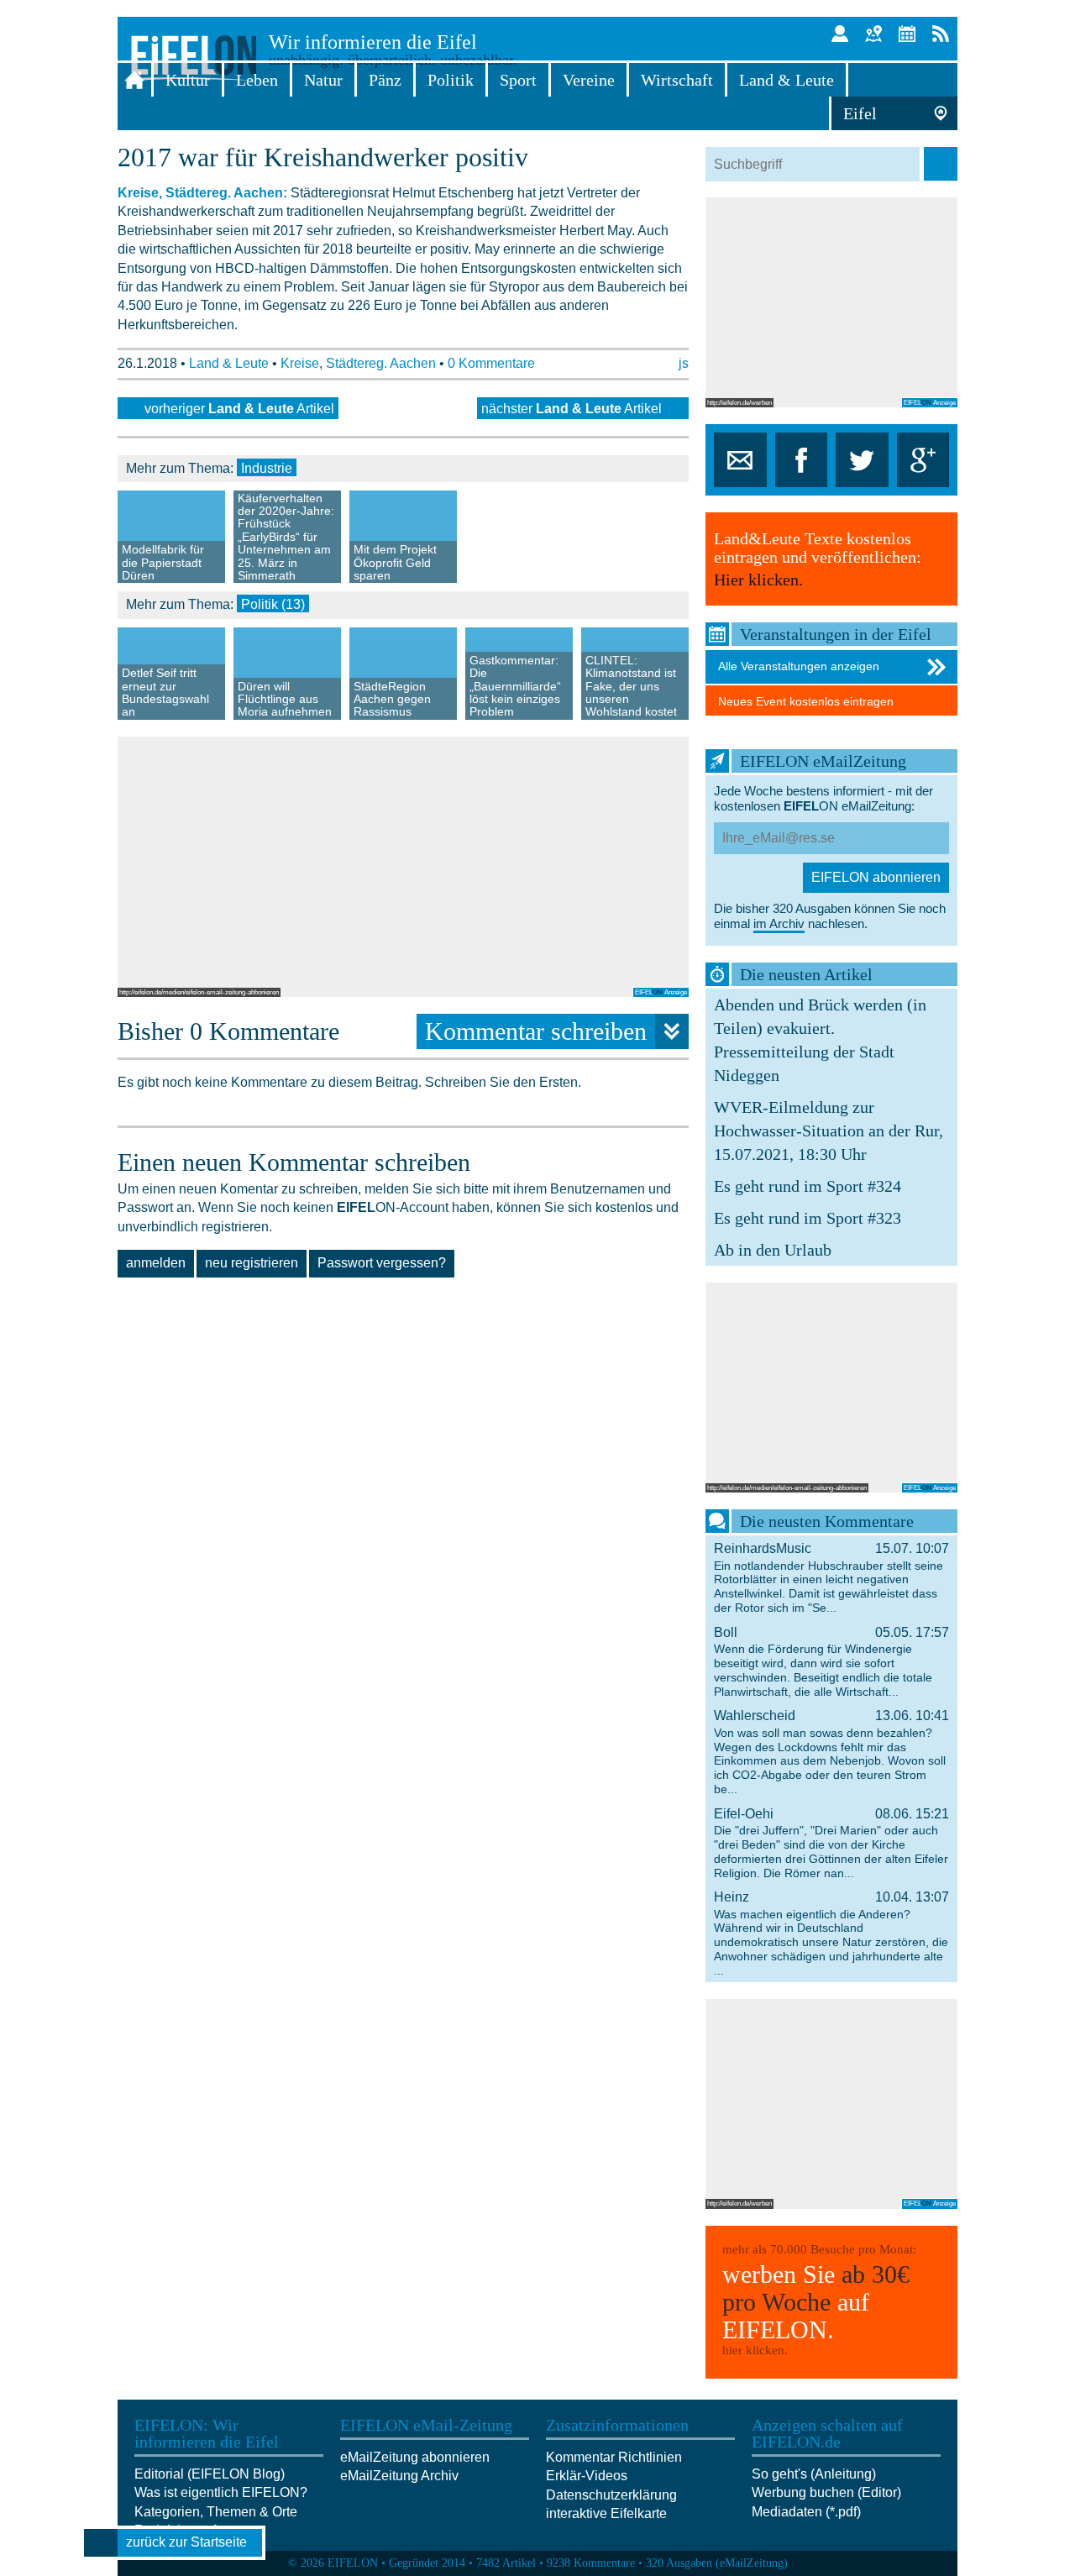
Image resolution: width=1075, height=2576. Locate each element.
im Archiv (779, 923)
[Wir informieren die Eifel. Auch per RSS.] (941, 34)
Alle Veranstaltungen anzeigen (799, 666)
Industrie (267, 468)
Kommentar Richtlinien (614, 2457)
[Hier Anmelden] (840, 34)
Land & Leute (787, 80)
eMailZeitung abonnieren (415, 2457)
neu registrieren (252, 1263)
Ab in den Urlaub (773, 1250)
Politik (451, 80)
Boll (831, 1662)
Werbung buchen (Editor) (826, 2492)
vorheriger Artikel (239, 409)
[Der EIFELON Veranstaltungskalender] (907, 34)
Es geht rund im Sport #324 (808, 1186)
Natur (323, 80)
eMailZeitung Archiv (399, 2476)
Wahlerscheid (831, 1752)
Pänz (385, 80)
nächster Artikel (572, 409)
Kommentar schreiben (536, 1031)
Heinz (831, 1933)
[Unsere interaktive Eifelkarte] (873, 34)
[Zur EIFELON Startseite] (134, 80)
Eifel (860, 113)
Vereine (589, 80)
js (684, 363)
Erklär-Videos (587, 2476)
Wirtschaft (677, 80)
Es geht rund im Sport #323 (808, 1218)
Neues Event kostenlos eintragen (806, 701)
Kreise (300, 363)
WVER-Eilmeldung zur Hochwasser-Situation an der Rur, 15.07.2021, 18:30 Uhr (829, 1131)
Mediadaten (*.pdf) (806, 2512)
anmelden (156, 1263)
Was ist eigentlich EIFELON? (221, 2492)
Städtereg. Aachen (381, 363)
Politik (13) (273, 604)
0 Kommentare (491, 363)
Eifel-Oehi (831, 1843)
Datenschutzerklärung (611, 2495)
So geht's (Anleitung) (814, 2474)
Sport (518, 80)
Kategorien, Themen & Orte (216, 2512)
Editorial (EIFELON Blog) (210, 2474)
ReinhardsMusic (831, 1578)
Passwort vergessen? (382, 1263)
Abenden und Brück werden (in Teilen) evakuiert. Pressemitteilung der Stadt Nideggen (820, 1040)
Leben (257, 80)
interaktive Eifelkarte (606, 2513)
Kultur (188, 80)
